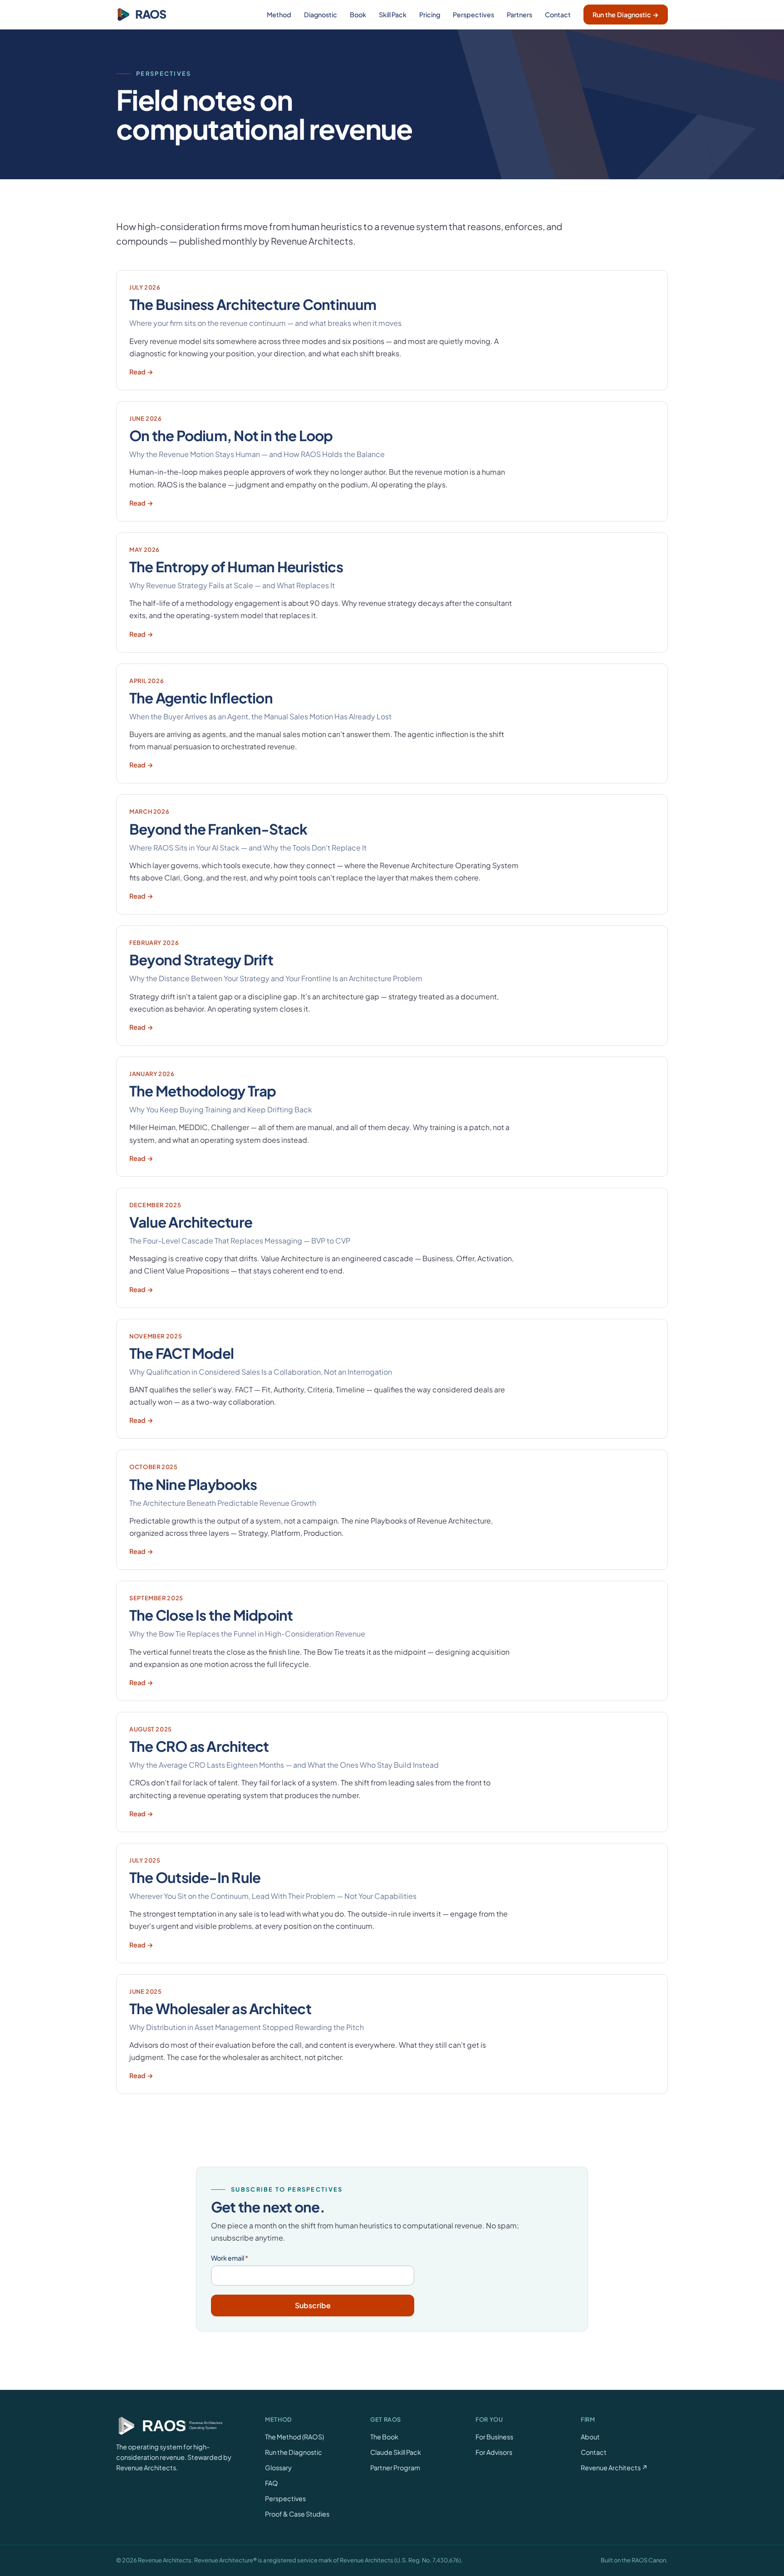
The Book (384, 2437)
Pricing (430, 15)
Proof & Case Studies (297, 2514)
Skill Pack (393, 15)
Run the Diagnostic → (626, 15)
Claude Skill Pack (396, 2452)
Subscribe (313, 2305)
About (590, 2437)
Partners (519, 15)
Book (358, 15)
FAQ (272, 2483)
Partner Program (395, 2468)
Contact (558, 15)
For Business (494, 2437)
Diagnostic (321, 15)
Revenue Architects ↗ (614, 2468)
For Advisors (494, 2452)
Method (279, 15)
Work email (230, 2258)
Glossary (278, 2468)
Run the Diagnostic (294, 2452)
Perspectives (473, 15)
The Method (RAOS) (294, 2437)
